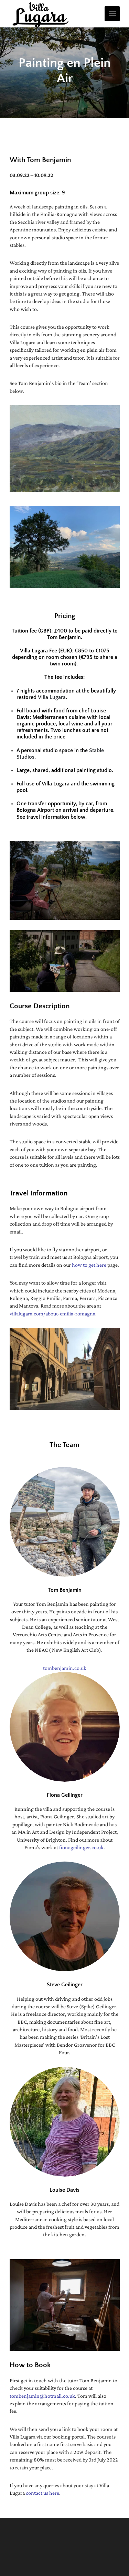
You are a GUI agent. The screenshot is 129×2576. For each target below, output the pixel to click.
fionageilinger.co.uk (81, 1847)
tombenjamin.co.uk (65, 1668)
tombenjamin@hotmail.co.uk (42, 2396)
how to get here (89, 1265)
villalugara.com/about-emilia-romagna (52, 1314)
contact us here (42, 2493)
